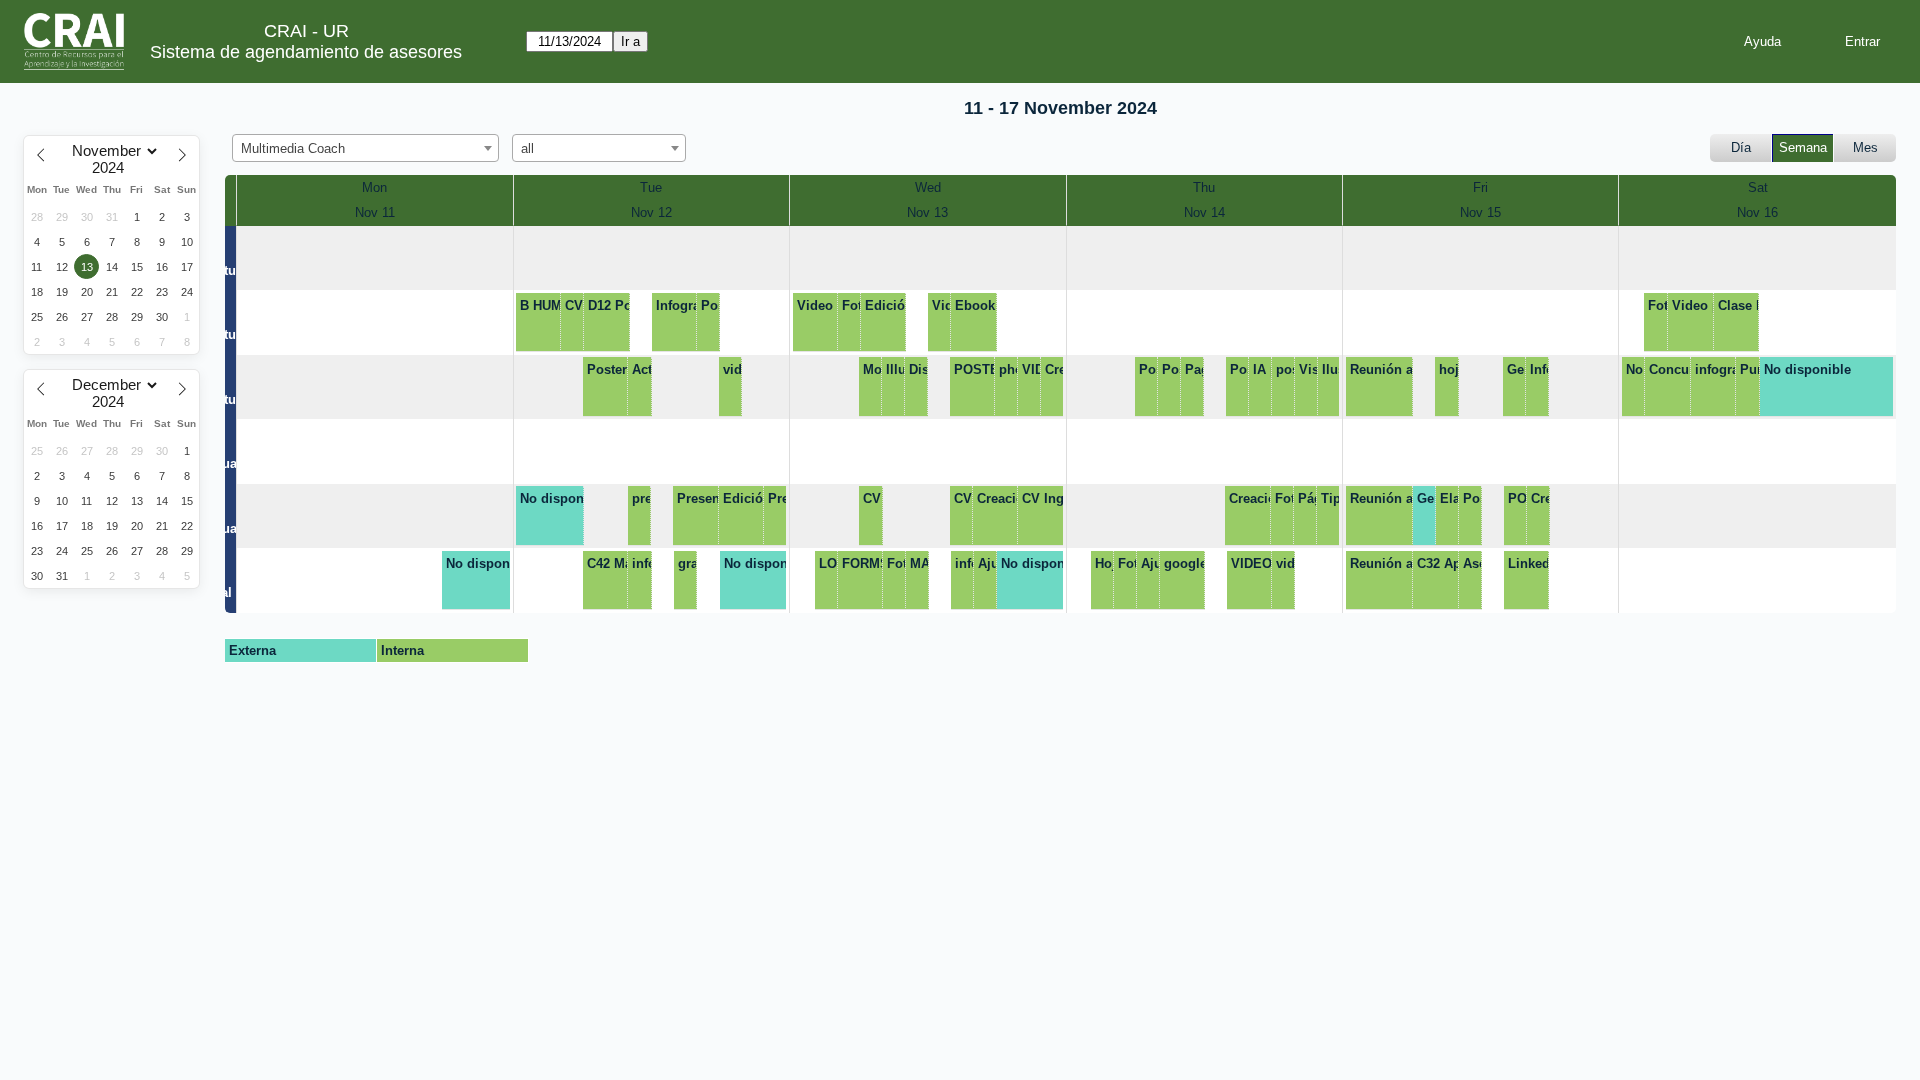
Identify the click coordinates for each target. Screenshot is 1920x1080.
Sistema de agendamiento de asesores (306, 52)
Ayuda (1762, 41)
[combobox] (365, 148)
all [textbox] (527, 148)
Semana (1803, 147)
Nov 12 (651, 212)
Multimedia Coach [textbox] (293, 148)
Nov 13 (927, 212)
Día (1741, 147)
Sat (1758, 187)
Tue (651, 187)
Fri (1480, 187)
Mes (1865, 147)
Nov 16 (1757, 212)
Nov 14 (1204, 212)
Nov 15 (1480, 212)
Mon (374, 187)
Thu (1204, 187)
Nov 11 (375, 212)
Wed (928, 187)
